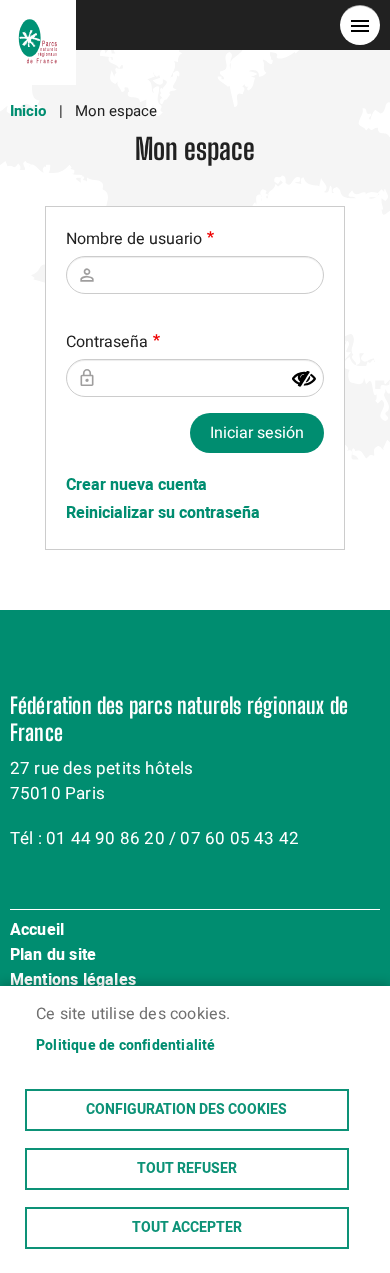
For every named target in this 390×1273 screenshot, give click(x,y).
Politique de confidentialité (126, 1046)
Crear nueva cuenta (136, 485)
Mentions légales (73, 981)
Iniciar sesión (257, 433)
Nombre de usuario (134, 239)
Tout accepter (187, 1228)
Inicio (28, 111)
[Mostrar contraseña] (304, 379)
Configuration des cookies (186, 1110)
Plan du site (53, 956)
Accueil (37, 931)
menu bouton (360, 25)
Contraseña (107, 342)
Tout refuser (187, 1169)
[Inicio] (38, 25)
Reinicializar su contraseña (163, 513)
